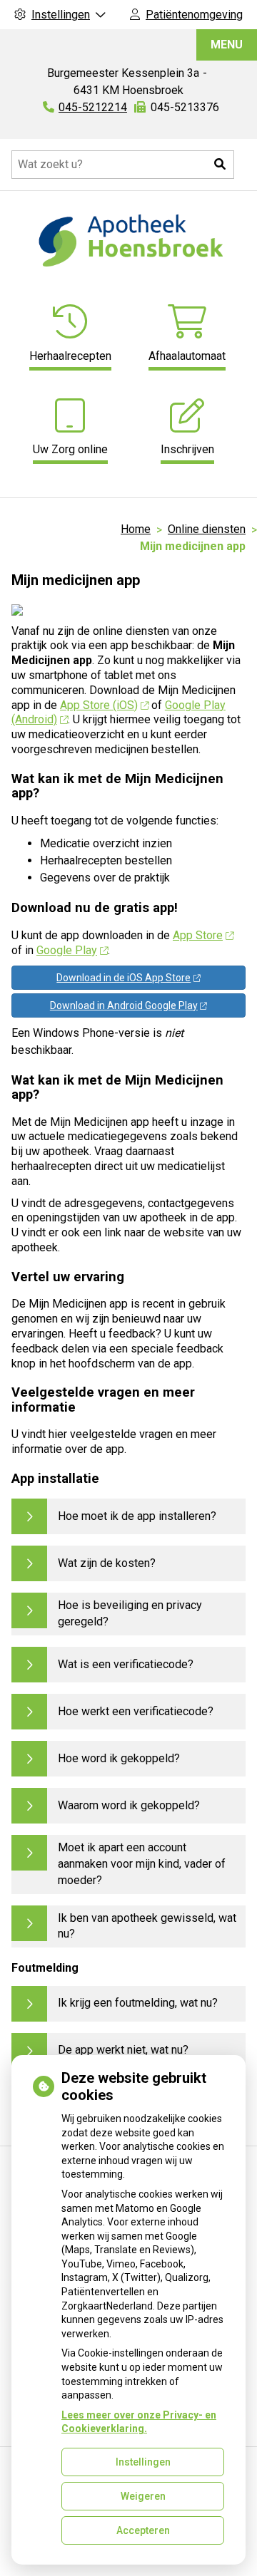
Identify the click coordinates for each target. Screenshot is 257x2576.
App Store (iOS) (99, 705)
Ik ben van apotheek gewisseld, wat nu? (147, 1926)
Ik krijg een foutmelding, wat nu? (138, 2003)
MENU (227, 45)
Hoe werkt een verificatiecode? (136, 1711)
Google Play (67, 950)
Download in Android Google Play (124, 1005)
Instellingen (143, 2462)
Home (136, 529)
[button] (220, 165)
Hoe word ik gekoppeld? (119, 1758)
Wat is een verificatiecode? (126, 1664)
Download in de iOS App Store (124, 978)
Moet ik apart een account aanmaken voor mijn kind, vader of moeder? (142, 1864)
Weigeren (143, 2496)
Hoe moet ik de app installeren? (137, 1516)
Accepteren (143, 2530)
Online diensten (207, 529)
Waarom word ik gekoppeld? (129, 1805)
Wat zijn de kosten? (107, 1563)
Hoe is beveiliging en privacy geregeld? (130, 1613)
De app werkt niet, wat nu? (123, 2050)
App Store (198, 935)
